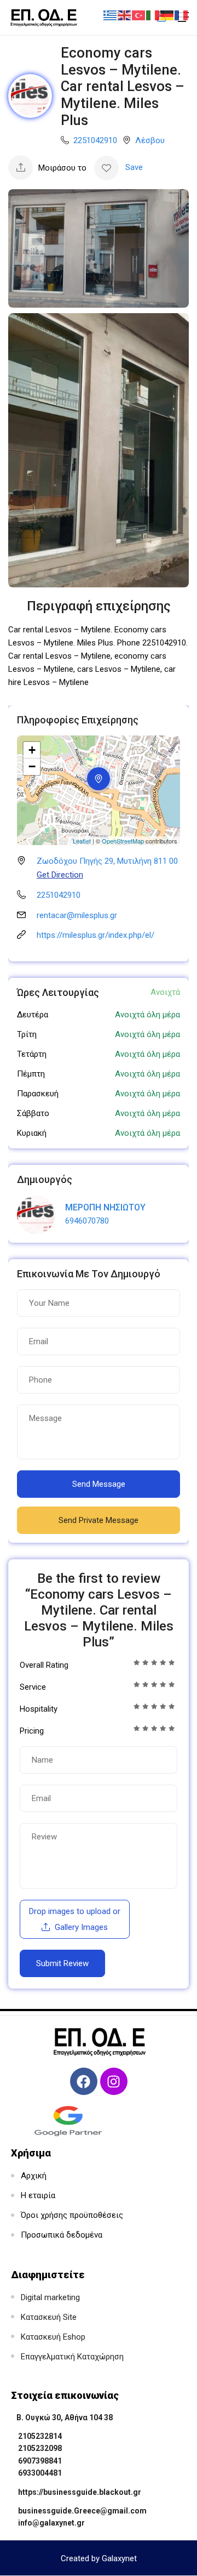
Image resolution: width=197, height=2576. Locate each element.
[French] (182, 15)
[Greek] (111, 15)
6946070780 (87, 1221)
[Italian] (153, 15)
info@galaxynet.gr (51, 2523)
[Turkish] (139, 15)
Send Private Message (99, 1520)
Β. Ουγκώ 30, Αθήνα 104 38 (65, 2418)
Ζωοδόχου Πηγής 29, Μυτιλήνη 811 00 (107, 861)
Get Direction (60, 875)
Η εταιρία (38, 2195)
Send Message (99, 1484)
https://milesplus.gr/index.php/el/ (95, 935)
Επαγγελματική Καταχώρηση (72, 2357)
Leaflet (82, 841)
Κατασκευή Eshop (53, 2337)
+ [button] (32, 750)
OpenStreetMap (123, 841)
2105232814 (40, 2436)
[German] (167, 15)
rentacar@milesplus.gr (77, 915)
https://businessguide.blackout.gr (80, 2492)
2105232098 (40, 2448)
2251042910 (95, 140)
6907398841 (40, 2461)
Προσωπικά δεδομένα (62, 2235)
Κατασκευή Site (49, 2317)
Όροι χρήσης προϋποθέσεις (72, 2215)
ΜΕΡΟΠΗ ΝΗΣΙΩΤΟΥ (105, 1207)
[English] (125, 15)
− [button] (32, 766)
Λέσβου (150, 140)
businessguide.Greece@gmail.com (82, 2511)
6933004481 (40, 2473)
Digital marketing (50, 2297)
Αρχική (34, 2176)
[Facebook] (84, 2081)
